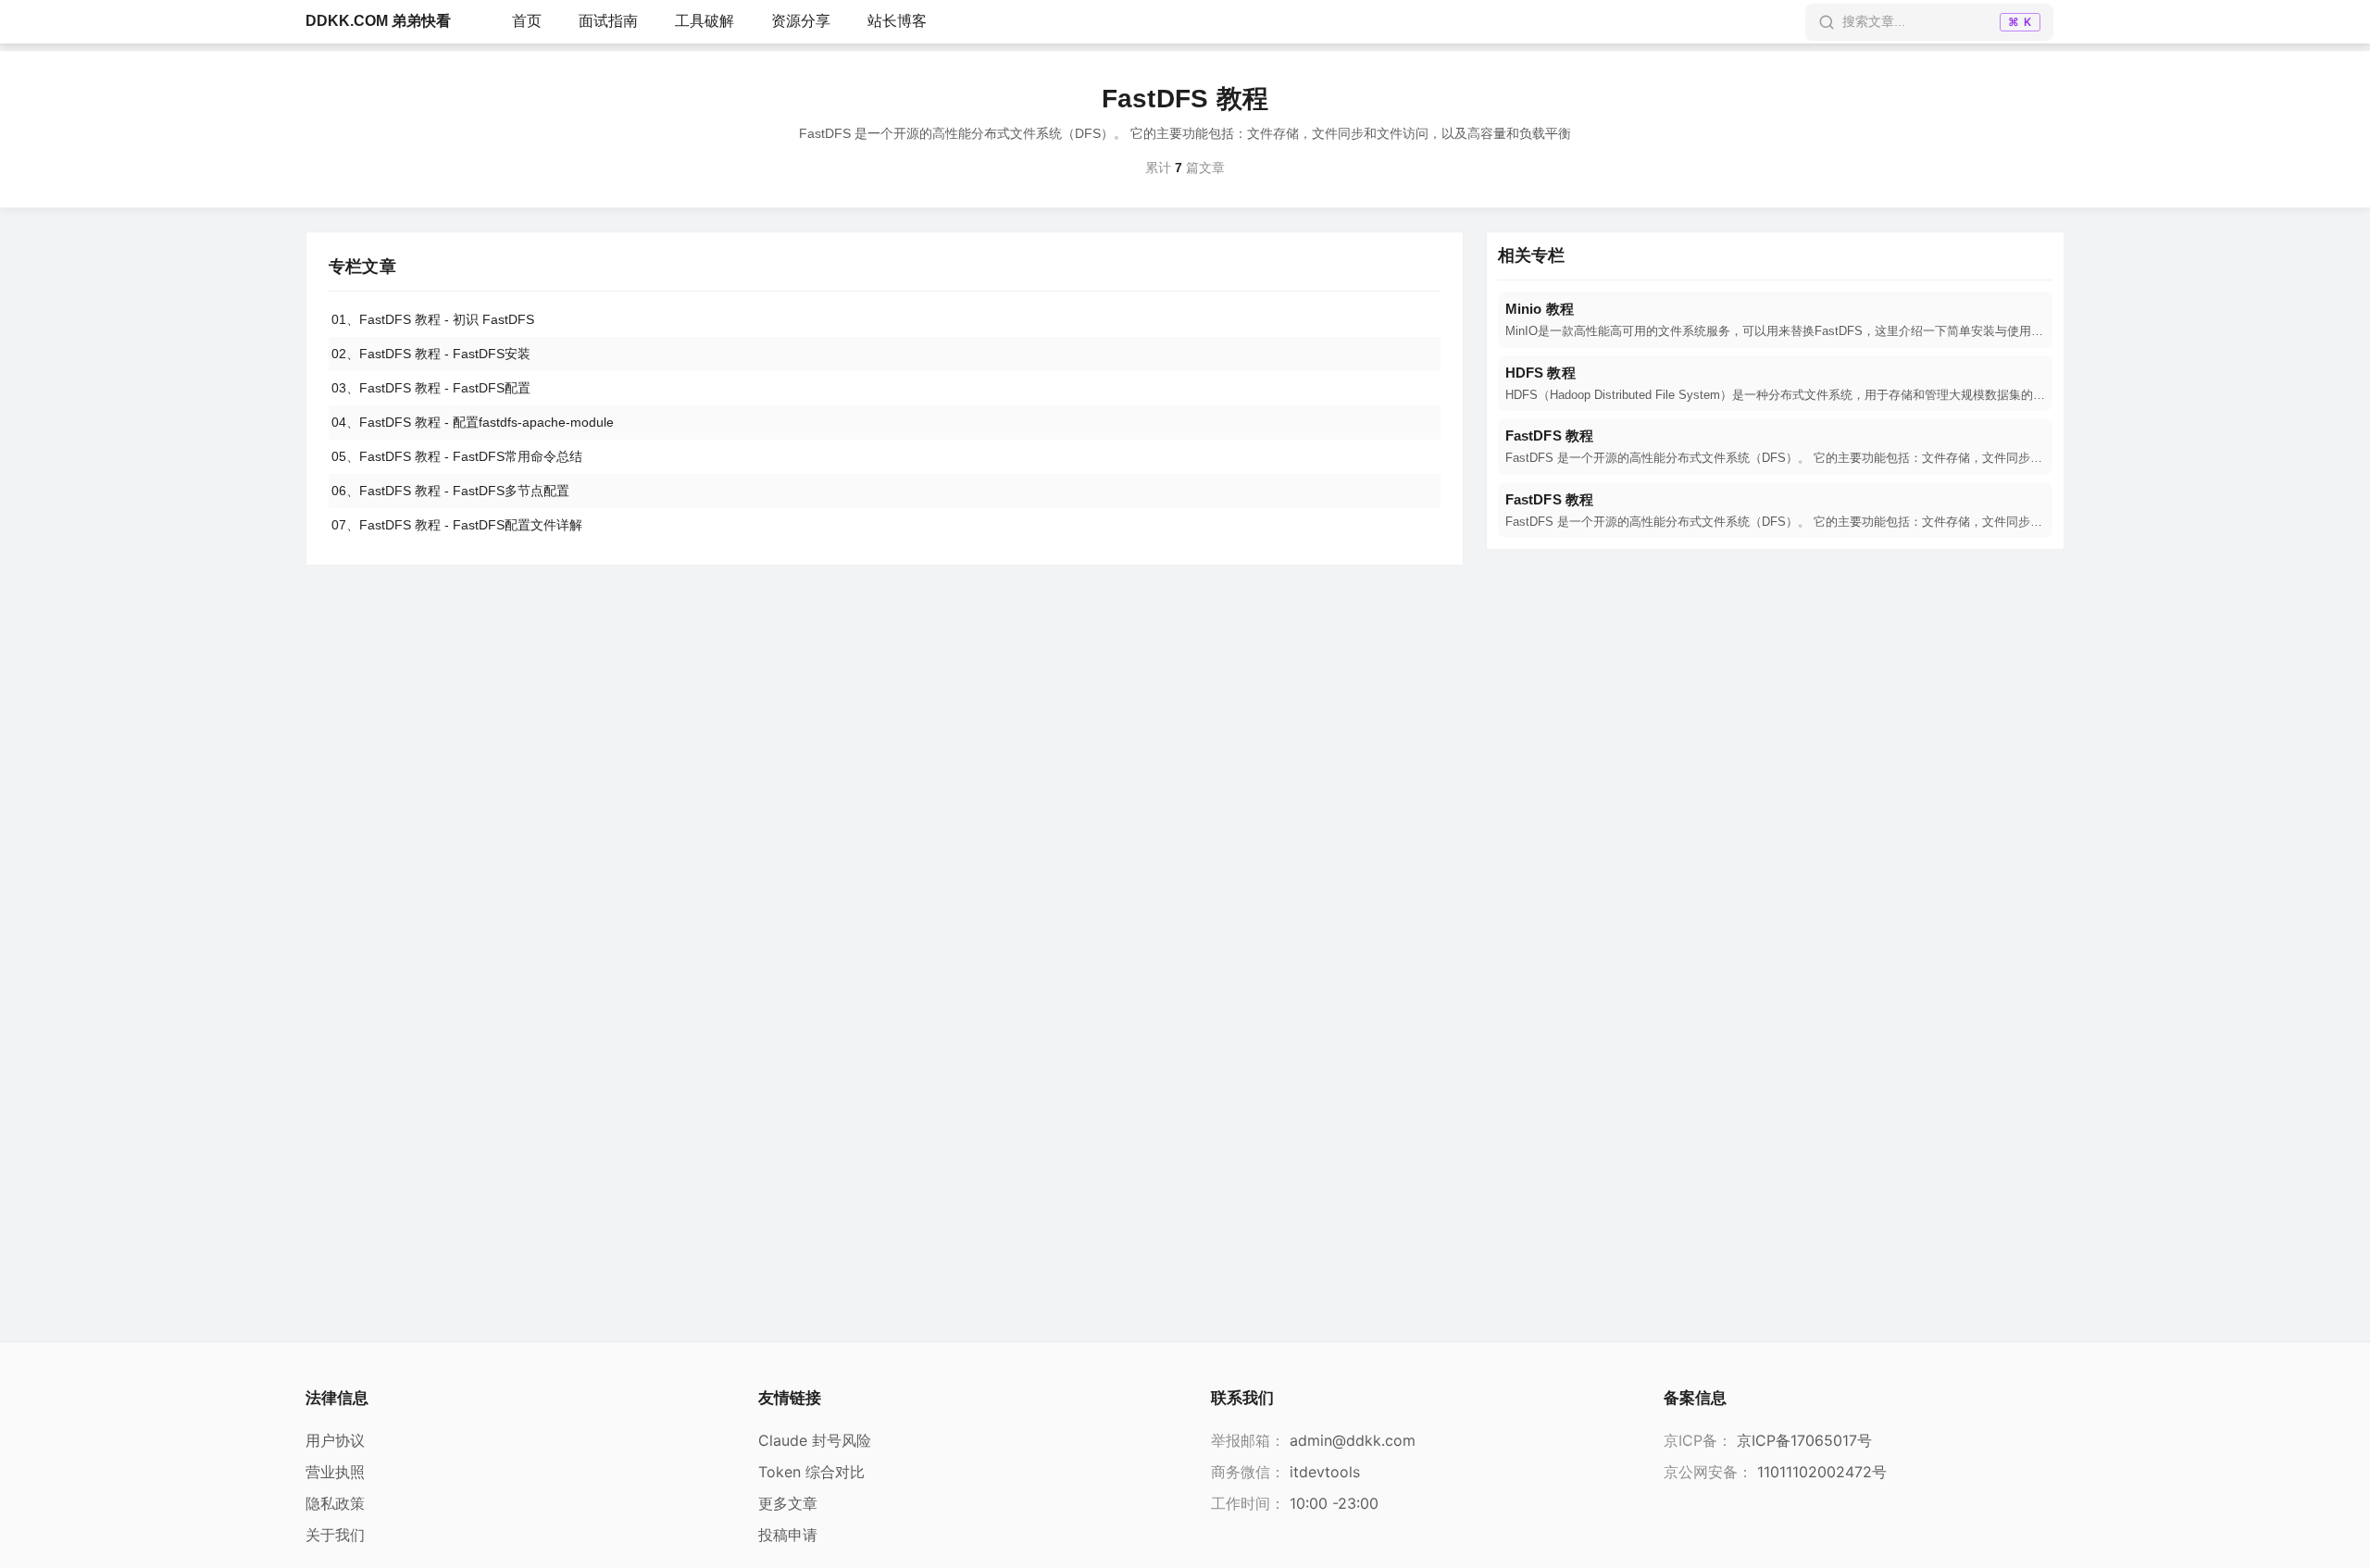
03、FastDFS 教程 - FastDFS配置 (431, 388)
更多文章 (788, 1503)
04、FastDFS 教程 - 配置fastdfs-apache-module (473, 422)
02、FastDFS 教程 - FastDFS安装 (431, 354)
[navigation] (1775, 320)
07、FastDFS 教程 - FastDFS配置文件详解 (457, 525)
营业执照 (335, 1472)
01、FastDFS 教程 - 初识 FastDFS (433, 319)
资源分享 (801, 21)
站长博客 (897, 21)
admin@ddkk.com (1353, 1440)
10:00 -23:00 (1334, 1503)
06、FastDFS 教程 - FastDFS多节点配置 (450, 491)
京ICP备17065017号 (1804, 1440)
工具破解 (705, 21)
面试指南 (608, 21)
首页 (527, 21)
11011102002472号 (1822, 1472)
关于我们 (335, 1535)
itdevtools (1325, 1472)
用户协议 (335, 1440)
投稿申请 (788, 1535)
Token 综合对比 (811, 1472)
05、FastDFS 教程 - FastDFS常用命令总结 (457, 456)
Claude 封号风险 (815, 1440)
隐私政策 (335, 1503)
